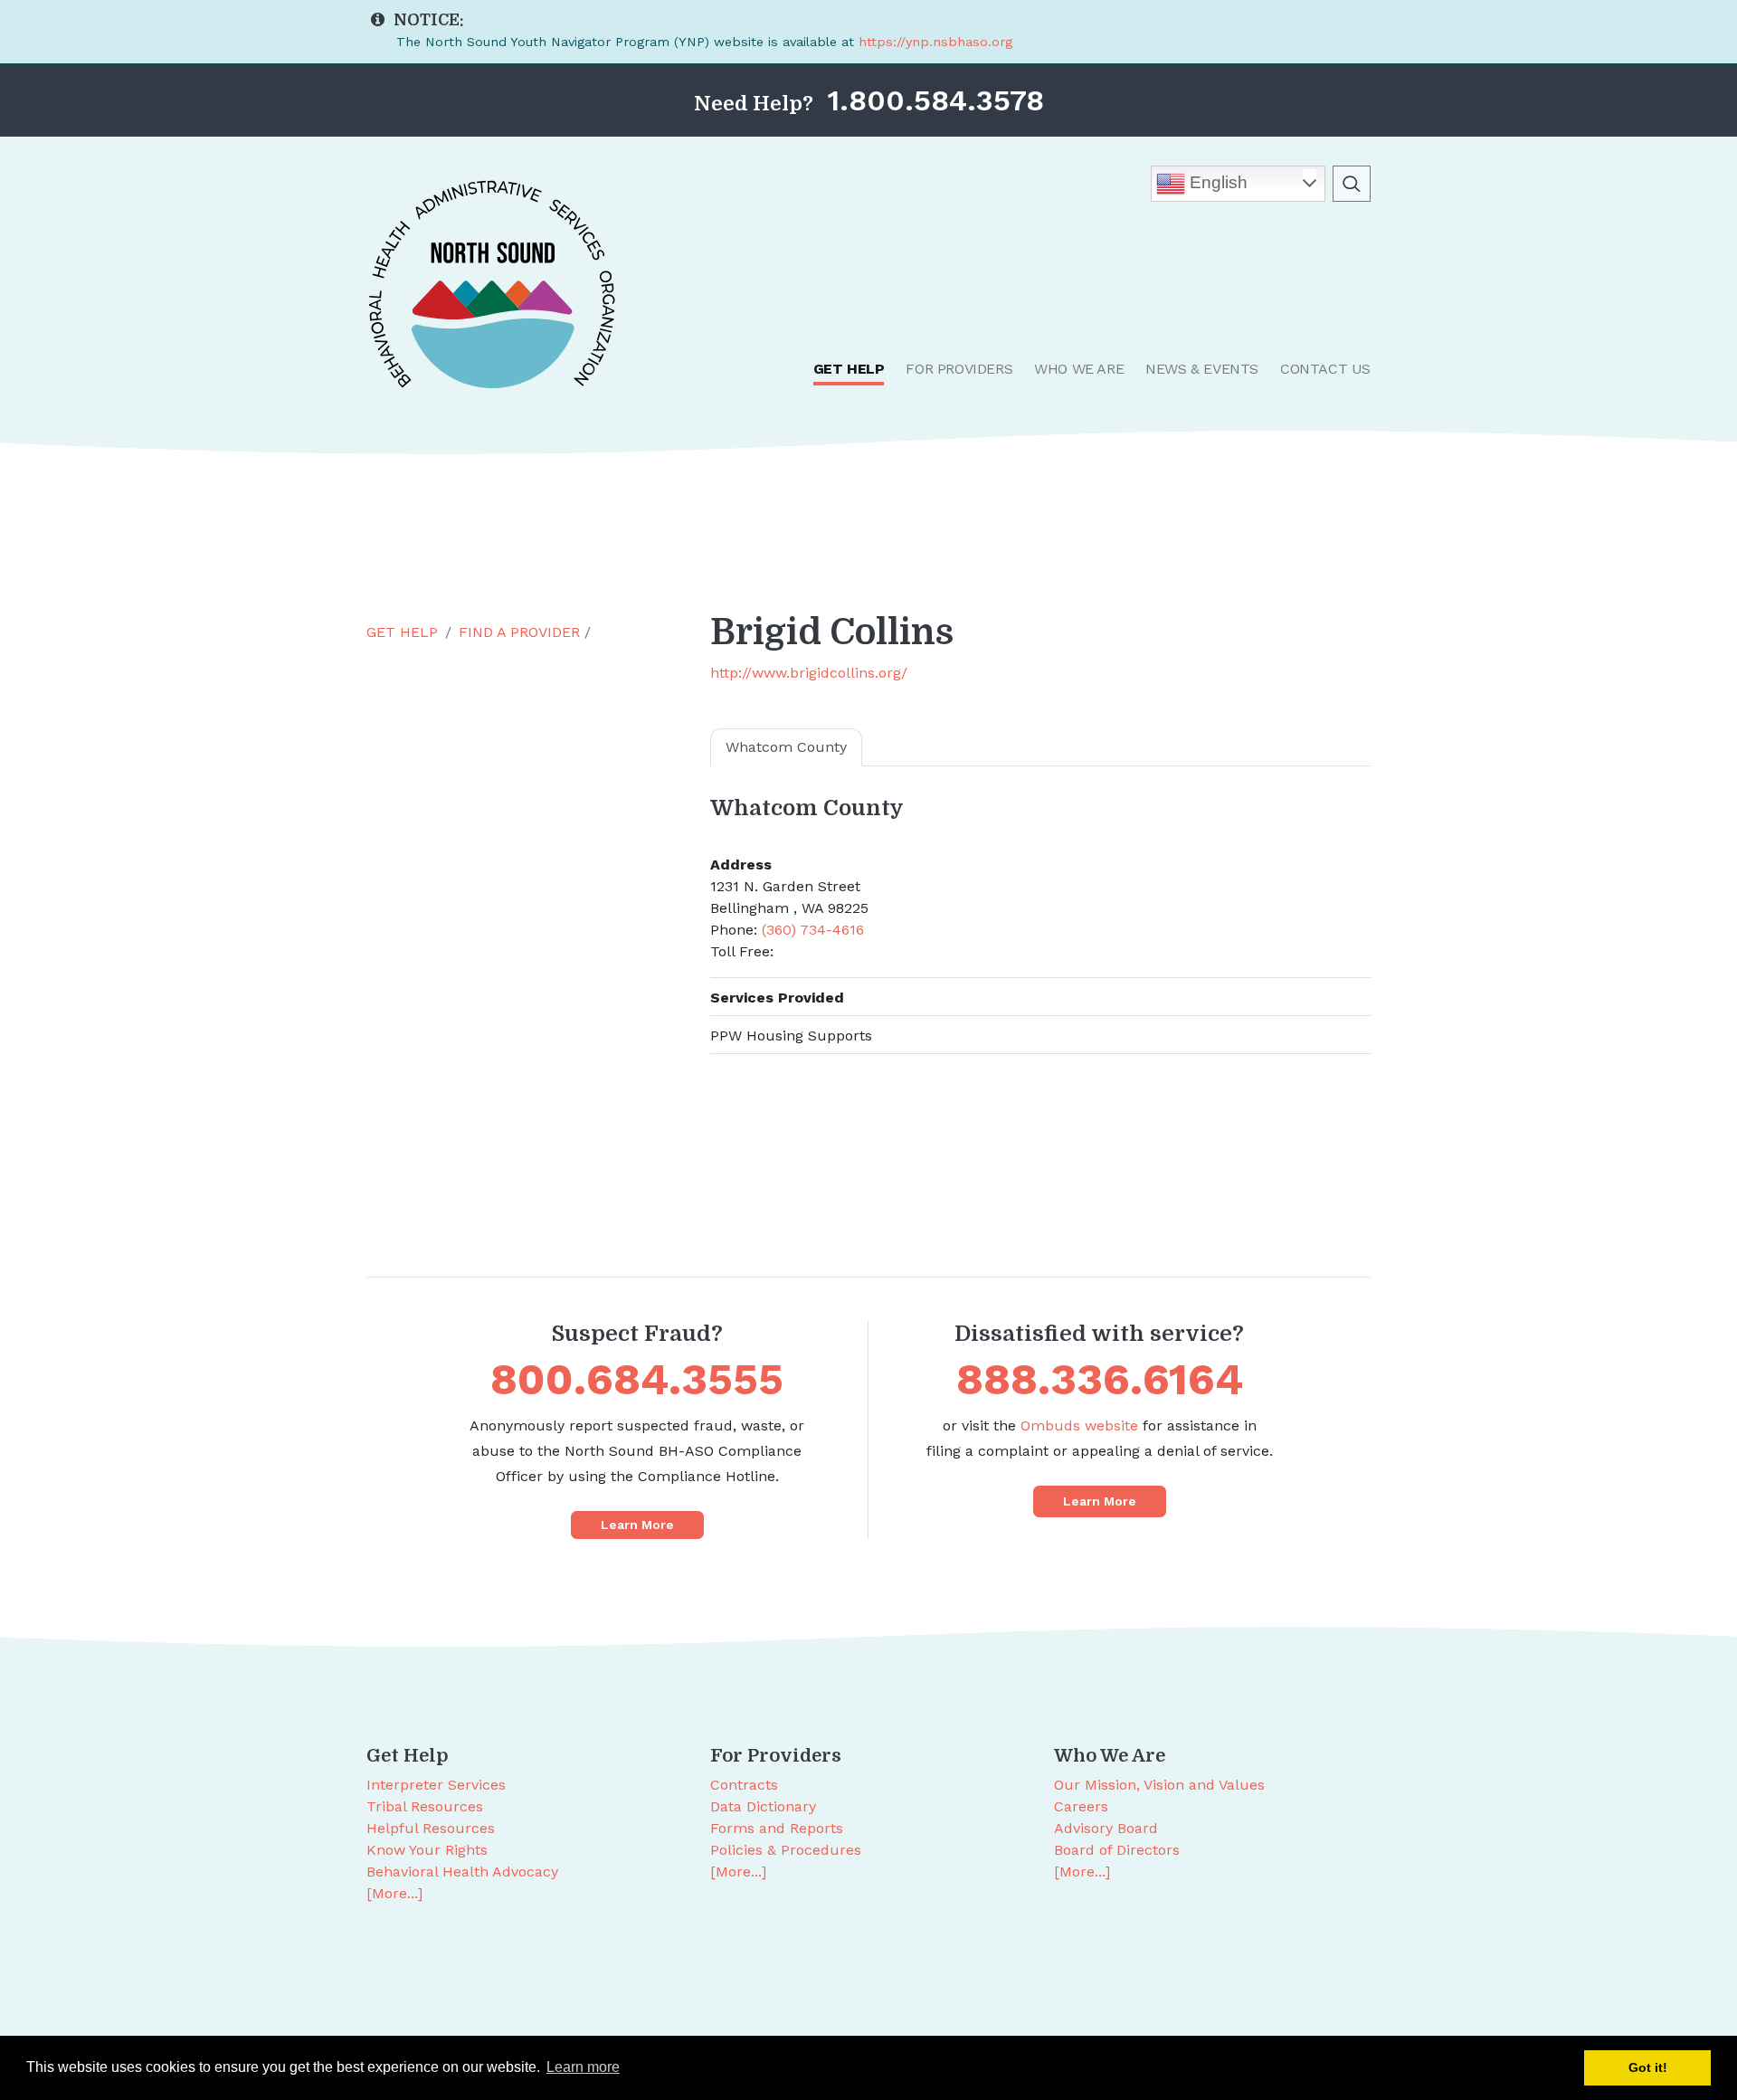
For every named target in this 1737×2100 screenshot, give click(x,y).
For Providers (959, 369)
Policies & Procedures (786, 1850)
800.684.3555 (637, 1379)
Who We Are (1079, 369)
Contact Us (1325, 369)
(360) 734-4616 (813, 930)
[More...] (394, 1893)
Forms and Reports (777, 1828)
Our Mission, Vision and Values (1159, 1785)
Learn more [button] (583, 2067)
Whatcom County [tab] (786, 747)
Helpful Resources (431, 1828)
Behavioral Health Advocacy (462, 1872)
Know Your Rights (427, 1850)
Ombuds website (1079, 1425)
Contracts (744, 1785)
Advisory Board (1106, 1828)
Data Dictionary (763, 1806)
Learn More (637, 1525)
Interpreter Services (436, 1785)
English (1216, 182)
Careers (1081, 1806)
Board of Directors (1117, 1850)
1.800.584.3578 (936, 100)
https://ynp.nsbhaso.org (935, 42)
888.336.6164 (1100, 1379)
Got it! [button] (1648, 2067)
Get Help (849, 369)
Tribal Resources (425, 1806)
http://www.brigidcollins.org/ (809, 673)
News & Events (1202, 369)
